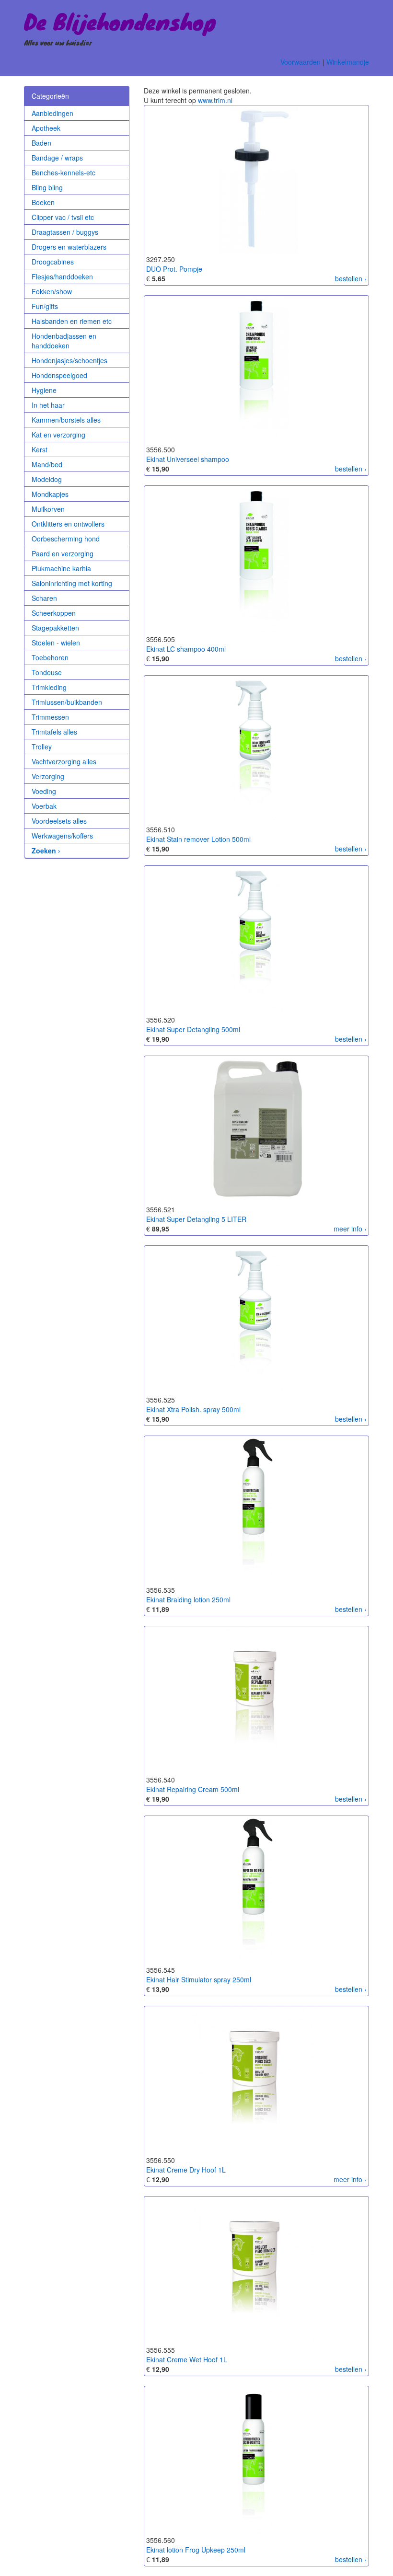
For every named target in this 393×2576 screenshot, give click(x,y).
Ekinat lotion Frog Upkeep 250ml (196, 2550)
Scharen (44, 598)
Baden (41, 143)
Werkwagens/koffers (62, 836)
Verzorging (48, 776)
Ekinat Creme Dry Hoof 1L (186, 2170)
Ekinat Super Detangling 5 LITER (196, 1219)
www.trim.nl (215, 100)
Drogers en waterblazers (69, 247)
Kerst (40, 449)
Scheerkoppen (54, 613)
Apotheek (46, 128)
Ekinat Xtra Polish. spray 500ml (193, 1409)
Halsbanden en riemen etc (72, 321)
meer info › (350, 1229)
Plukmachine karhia (61, 568)
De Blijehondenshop (120, 21)
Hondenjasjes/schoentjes (69, 360)
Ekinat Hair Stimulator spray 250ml (199, 1979)
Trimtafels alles (54, 732)
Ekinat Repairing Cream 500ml (193, 1789)
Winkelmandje (348, 62)
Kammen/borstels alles (66, 420)
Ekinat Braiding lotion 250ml (188, 1599)
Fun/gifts (45, 306)
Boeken (43, 202)
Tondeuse (47, 672)
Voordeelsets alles (59, 821)
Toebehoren (50, 657)
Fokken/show (52, 291)
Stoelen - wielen (56, 643)
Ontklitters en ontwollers (68, 524)
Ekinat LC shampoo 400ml (186, 649)
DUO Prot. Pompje (174, 269)
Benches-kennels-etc (64, 172)
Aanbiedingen (52, 113)
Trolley (42, 747)
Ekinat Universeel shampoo (188, 459)
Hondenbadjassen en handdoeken (64, 341)
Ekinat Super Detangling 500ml (193, 1029)
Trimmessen (50, 717)
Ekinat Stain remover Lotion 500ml (198, 839)
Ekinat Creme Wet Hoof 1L (187, 2359)
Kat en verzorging (58, 435)
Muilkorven (48, 509)
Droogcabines (53, 262)
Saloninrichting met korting (72, 583)
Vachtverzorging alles (64, 761)
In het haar (48, 405)
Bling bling (47, 187)
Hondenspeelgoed (59, 375)
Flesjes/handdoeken (62, 276)
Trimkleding (49, 687)
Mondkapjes (50, 494)
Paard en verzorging (63, 553)
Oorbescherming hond (66, 539)
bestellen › (351, 278)
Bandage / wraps (57, 158)
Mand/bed (47, 464)
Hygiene (44, 390)
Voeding (44, 791)
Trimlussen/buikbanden (67, 702)
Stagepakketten (55, 628)
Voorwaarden (301, 62)
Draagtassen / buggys (65, 232)
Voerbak (44, 806)
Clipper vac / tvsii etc (63, 217)
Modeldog (47, 479)
